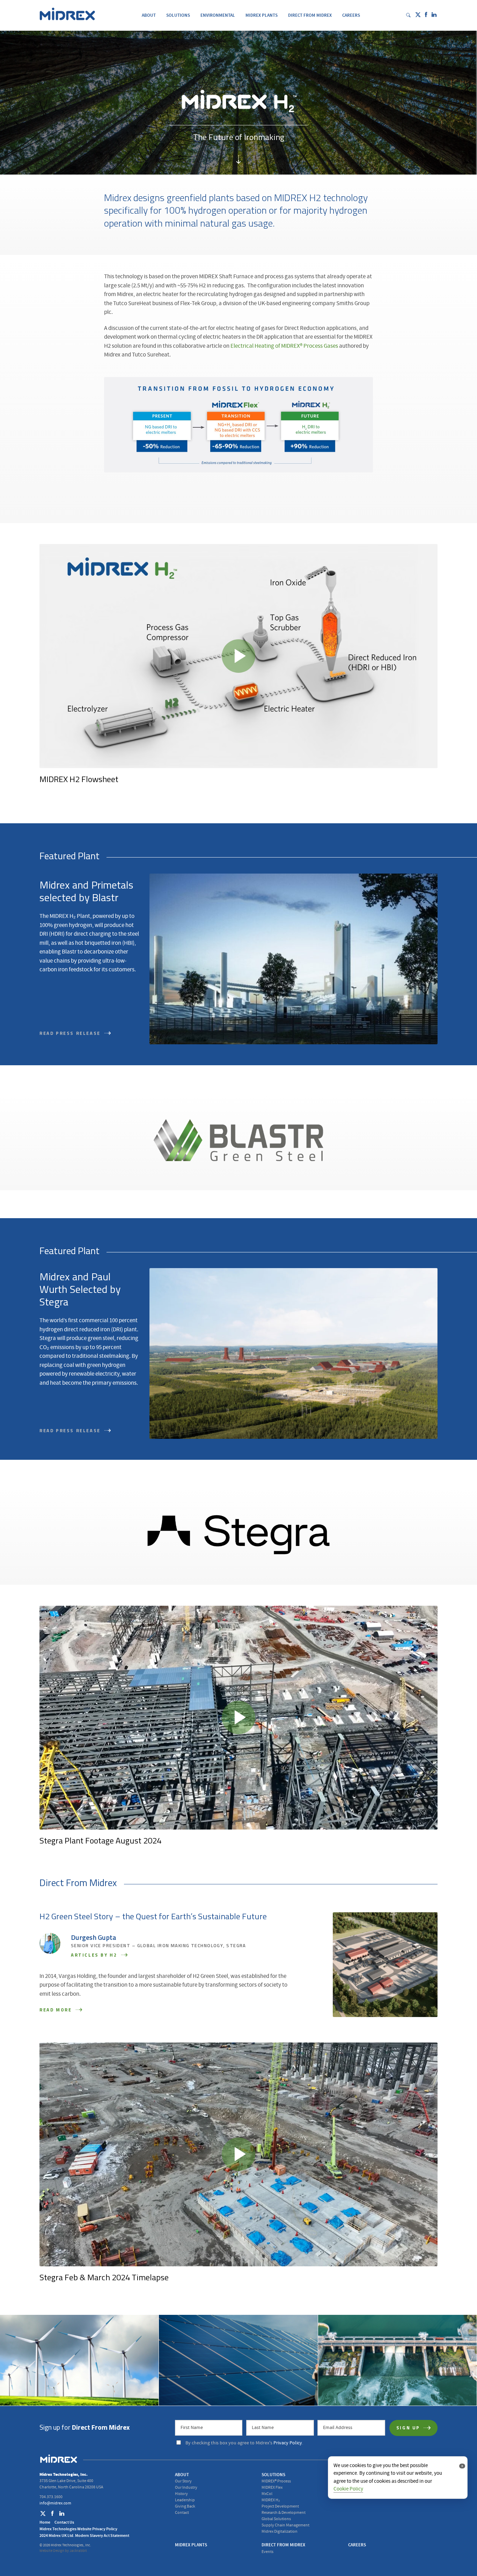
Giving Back (185, 2506)
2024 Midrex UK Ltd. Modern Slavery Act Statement (84, 2535)
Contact (182, 2513)
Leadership (185, 2500)
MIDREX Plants (262, 15)
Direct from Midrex (310, 15)
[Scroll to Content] (239, 161)
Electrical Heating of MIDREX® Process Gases (284, 346)
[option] (239, 670)
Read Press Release (71, 1431)
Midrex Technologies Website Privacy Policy (78, 2529)
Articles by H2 (95, 1955)
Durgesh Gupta (94, 1938)
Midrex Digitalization (280, 2531)
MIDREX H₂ (271, 2500)
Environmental (218, 15)
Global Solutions (276, 2519)
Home (45, 2522)
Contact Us (64, 2522)
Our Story (183, 2481)
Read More (57, 2010)
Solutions (178, 15)
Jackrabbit (78, 2551)
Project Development (280, 2506)
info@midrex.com (55, 2503)
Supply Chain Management (285, 2525)
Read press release (71, 1034)
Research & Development (284, 2513)
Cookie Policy (348, 2489)
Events (267, 2552)
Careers (351, 15)
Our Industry (186, 2487)
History (181, 2494)
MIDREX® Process (276, 2481)
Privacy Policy (288, 2443)
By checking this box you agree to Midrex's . (244, 2443)
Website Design (52, 2551)
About (149, 15)
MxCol (267, 2494)
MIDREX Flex (272, 2487)
